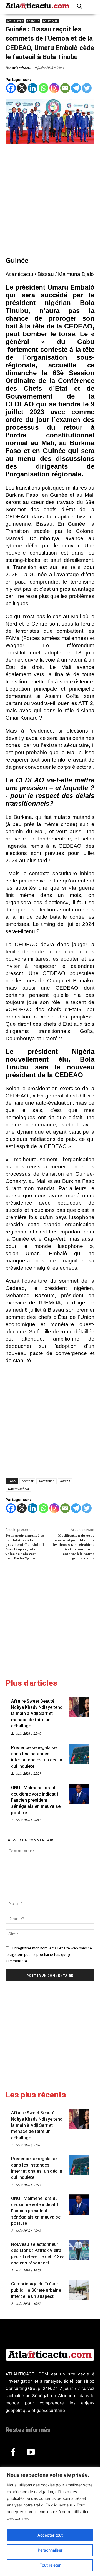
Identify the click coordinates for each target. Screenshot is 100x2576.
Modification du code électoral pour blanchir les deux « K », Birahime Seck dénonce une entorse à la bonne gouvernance (74, 1547)
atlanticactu (22, 68)
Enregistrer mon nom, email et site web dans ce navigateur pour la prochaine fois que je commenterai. (49, 1954)
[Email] (65, 88)
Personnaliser (50, 2550)
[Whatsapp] (43, 88)
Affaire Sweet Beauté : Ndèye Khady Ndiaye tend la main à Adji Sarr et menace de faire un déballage (37, 1714)
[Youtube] (31, 2453)
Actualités (15, 21)
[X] (22, 88)
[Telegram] (76, 88)
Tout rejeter (50, 2565)
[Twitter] (87, 88)
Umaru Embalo (18, 1489)
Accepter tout (50, 2535)
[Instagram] (54, 88)
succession (47, 1481)
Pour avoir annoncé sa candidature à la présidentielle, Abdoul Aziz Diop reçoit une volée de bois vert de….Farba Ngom (25, 1547)
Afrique (33, 21)
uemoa (65, 1481)
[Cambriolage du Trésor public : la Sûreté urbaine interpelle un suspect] (79, 2290)
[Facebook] (11, 88)
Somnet (27, 1481)
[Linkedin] (33, 88)
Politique (50, 21)
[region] (50, 2521)
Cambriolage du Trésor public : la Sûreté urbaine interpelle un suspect (36, 2290)
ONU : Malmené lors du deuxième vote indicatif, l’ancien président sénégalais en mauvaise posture (36, 1800)
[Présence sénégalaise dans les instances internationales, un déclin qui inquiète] (79, 1754)
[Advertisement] (50, 201)
